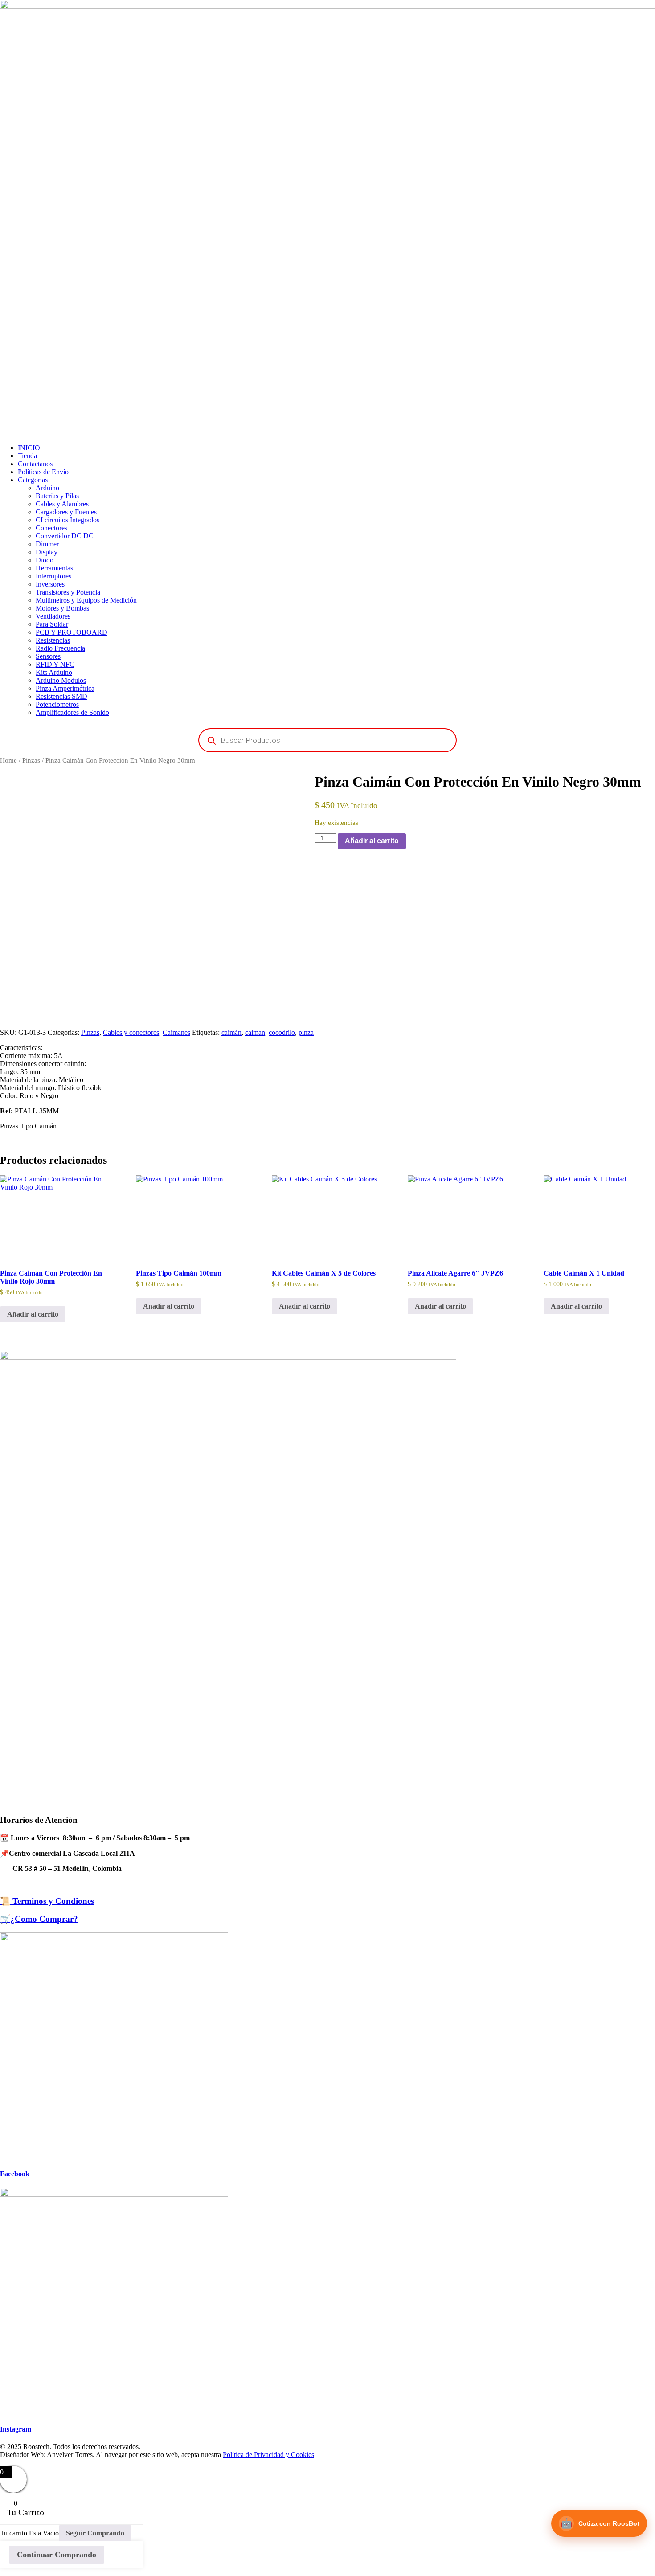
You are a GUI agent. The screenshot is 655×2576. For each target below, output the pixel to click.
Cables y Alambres (62, 504)
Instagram (16, 2429)
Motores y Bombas (62, 608)
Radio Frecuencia (60, 648)
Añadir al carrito (372, 841)
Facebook (15, 2174)
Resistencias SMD (61, 696)
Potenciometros (57, 704)
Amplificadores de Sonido (72, 712)
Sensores (48, 656)
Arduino (47, 488)
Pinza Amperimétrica (65, 688)
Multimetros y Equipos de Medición (86, 600)
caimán (231, 1032)
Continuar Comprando (57, 2555)
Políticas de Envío (43, 472)
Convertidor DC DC (65, 536)
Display (47, 552)
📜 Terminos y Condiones (47, 1901)
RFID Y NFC (55, 664)
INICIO (29, 448)
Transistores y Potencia (68, 592)
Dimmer (47, 544)
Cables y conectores (131, 1032)
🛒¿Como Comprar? (39, 1919)
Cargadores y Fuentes (66, 512)
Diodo (45, 560)
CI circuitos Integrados (68, 520)
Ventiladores (53, 616)
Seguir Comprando (95, 2533)
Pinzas (31, 760)
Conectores (51, 528)
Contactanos (35, 464)
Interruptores (53, 576)
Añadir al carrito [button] (33, 1314)
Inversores (50, 584)
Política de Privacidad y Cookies (268, 2455)
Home (8, 760)
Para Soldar (52, 624)
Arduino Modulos (61, 680)
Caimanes (176, 1032)
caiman (255, 1032)
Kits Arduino (54, 672)
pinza (306, 1032)
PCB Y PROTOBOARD (72, 632)
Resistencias (53, 640)
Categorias (33, 480)
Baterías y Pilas (57, 496)
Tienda (27, 456)
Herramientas (54, 568)
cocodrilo (282, 1032)
